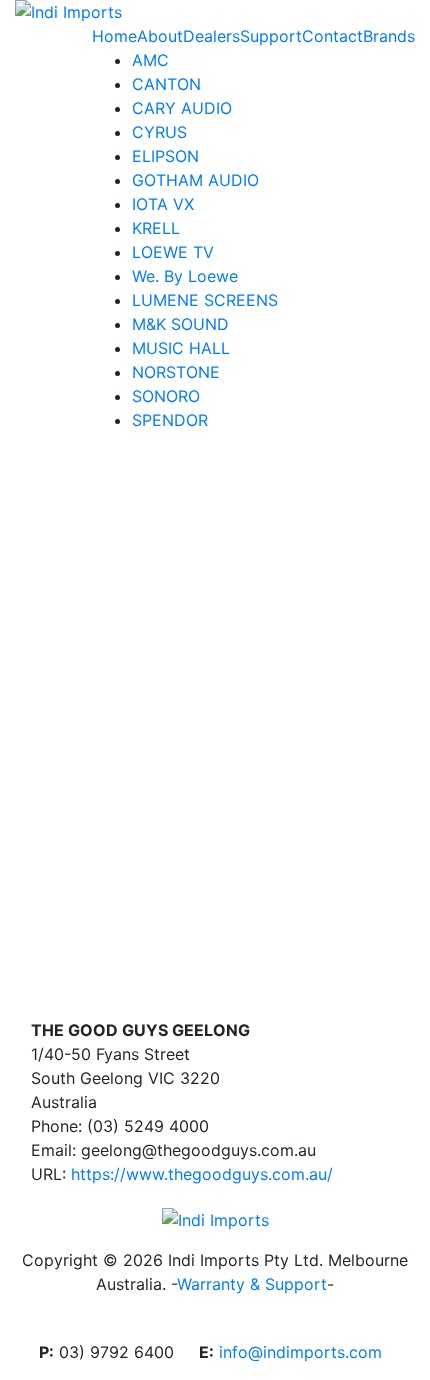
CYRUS (159, 132)
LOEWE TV (173, 252)
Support (271, 36)
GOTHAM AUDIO (195, 180)
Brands (389, 36)
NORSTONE (176, 372)
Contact (332, 36)
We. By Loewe (185, 276)
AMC (150, 60)
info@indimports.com (300, 1352)
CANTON (166, 84)
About (160, 36)
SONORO (166, 396)
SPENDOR (170, 420)
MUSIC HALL (181, 348)
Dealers (211, 36)
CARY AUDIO (182, 108)
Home (114, 36)
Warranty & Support (252, 1284)
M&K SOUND (180, 324)
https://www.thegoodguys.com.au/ (202, 1174)
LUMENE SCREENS (205, 300)
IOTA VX (163, 204)
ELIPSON (165, 156)
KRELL (156, 228)
